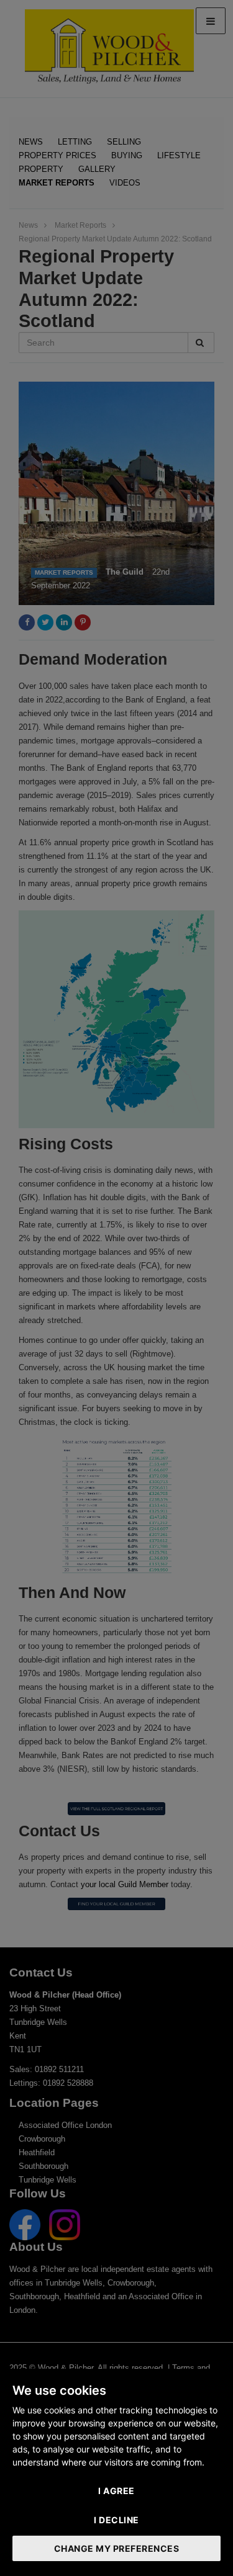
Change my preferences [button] (117, 2548)
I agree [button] (116, 2491)
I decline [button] (116, 2520)
